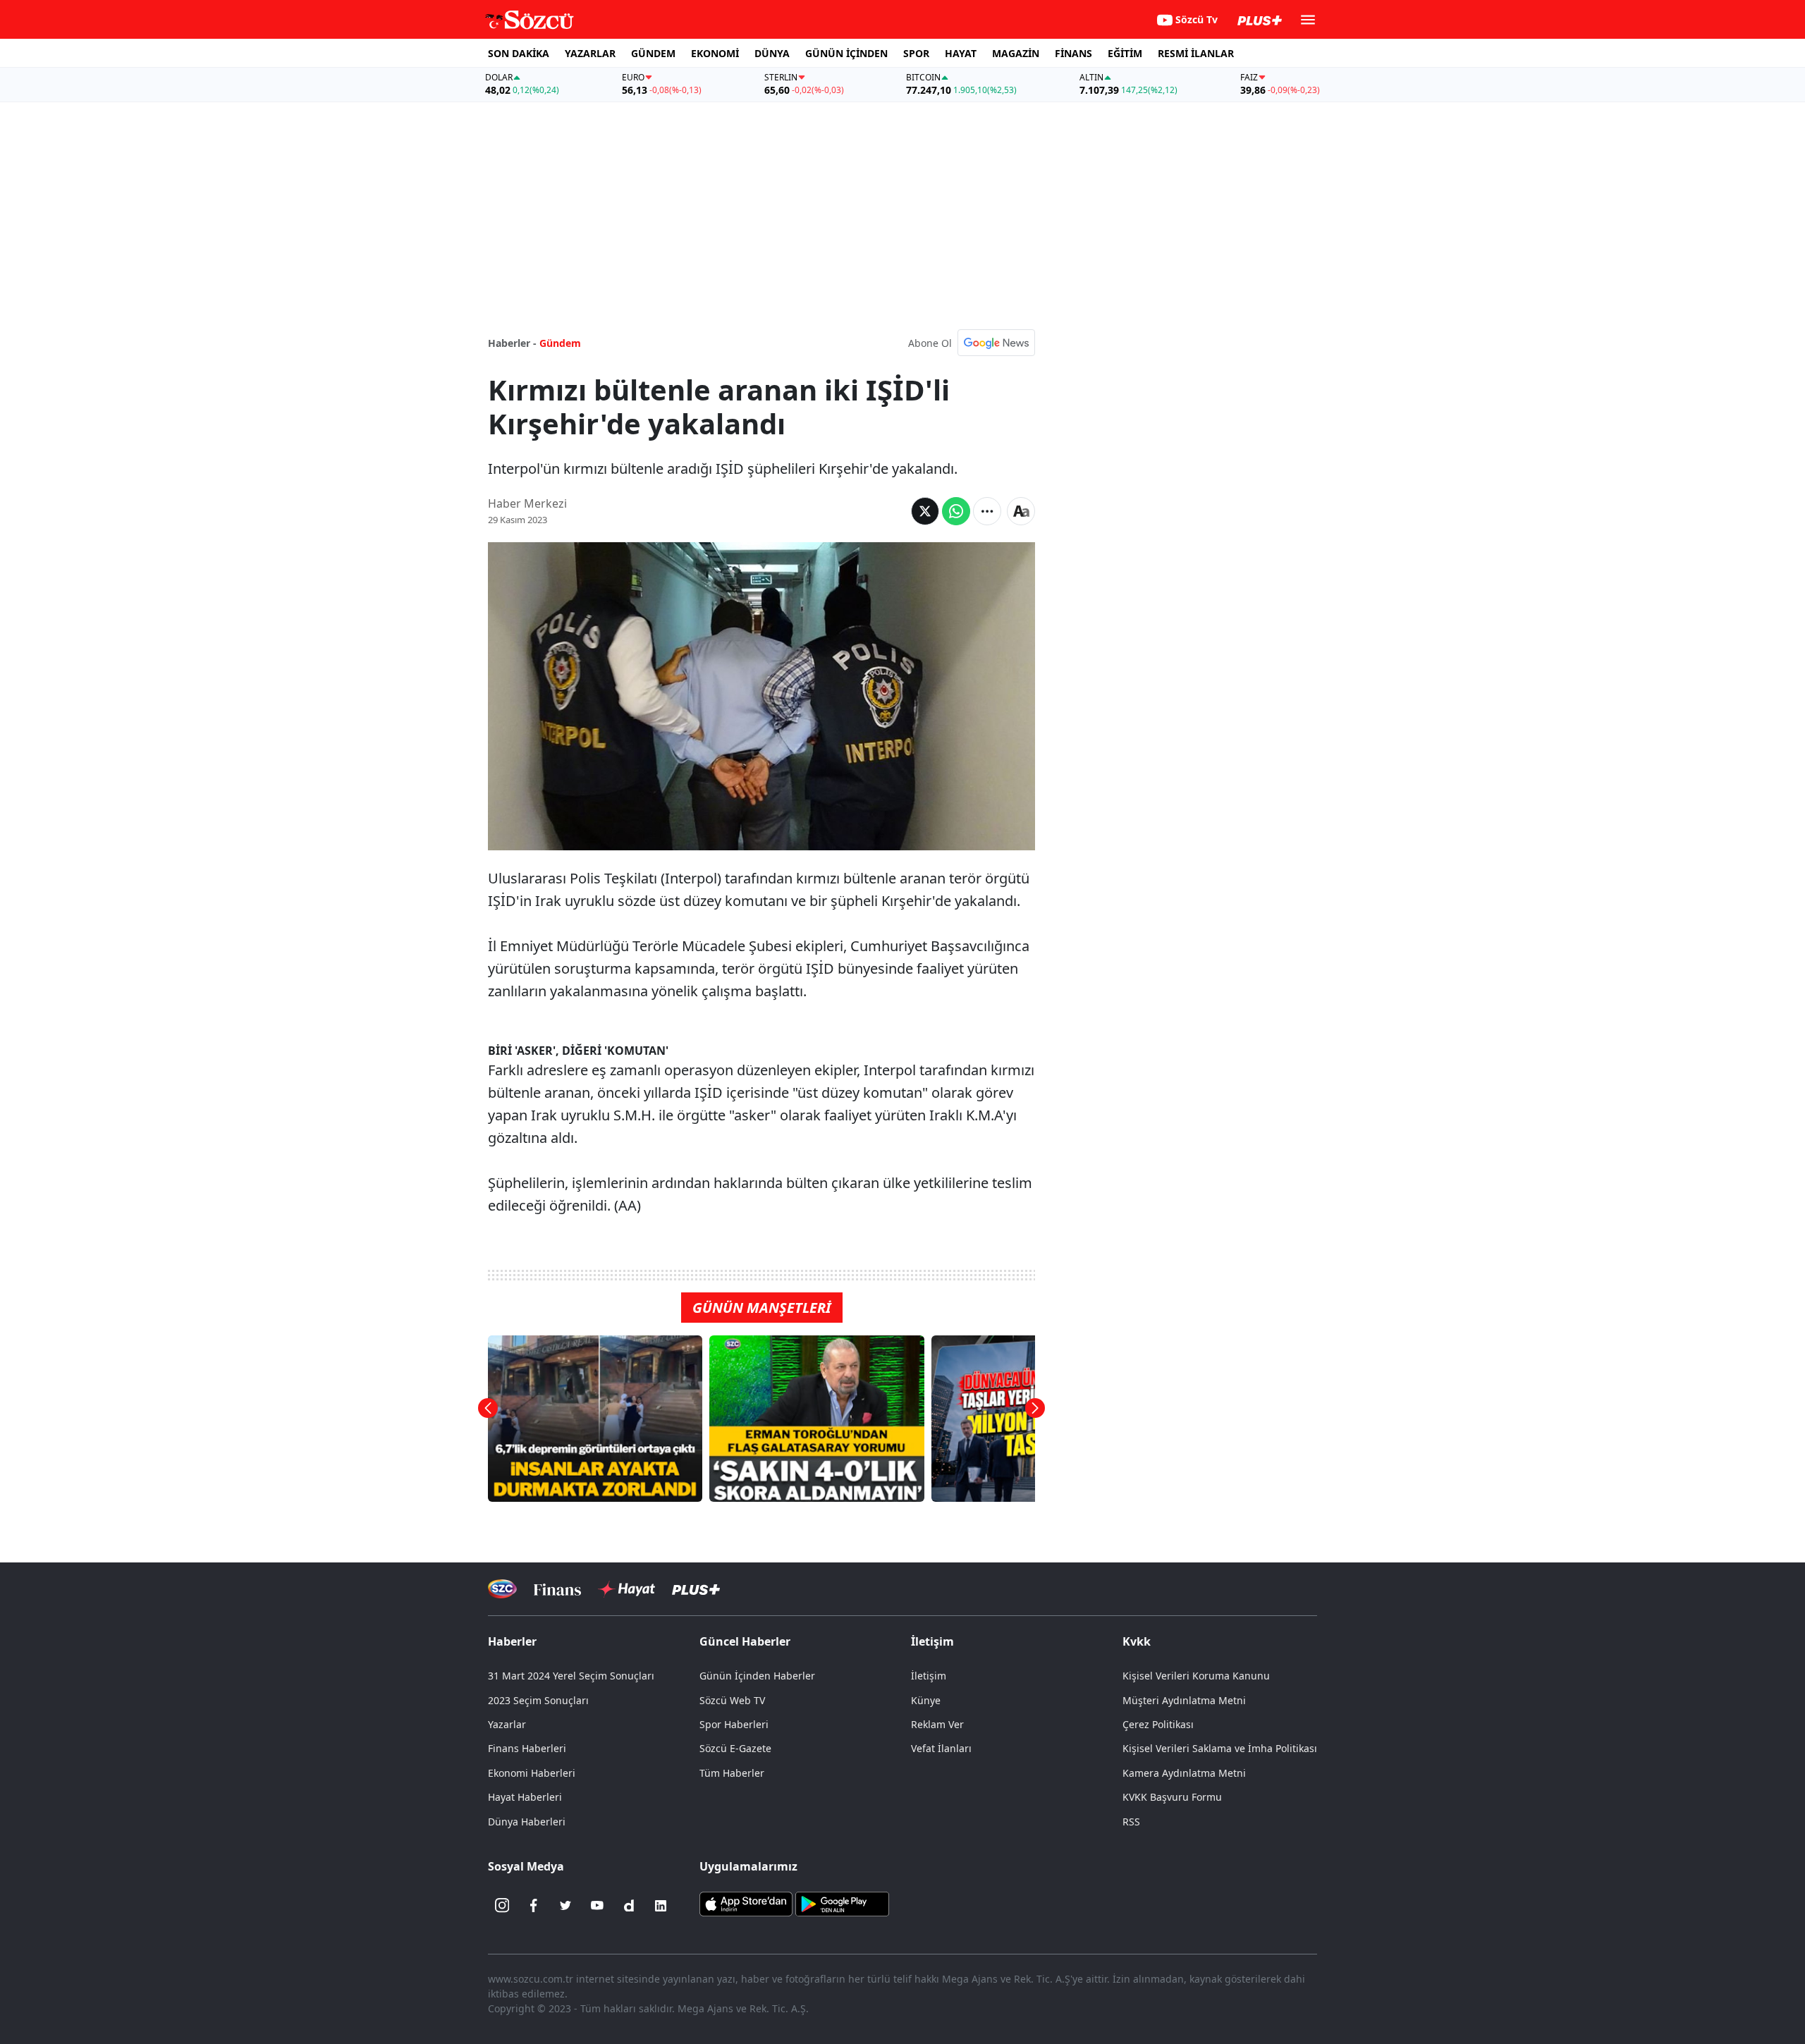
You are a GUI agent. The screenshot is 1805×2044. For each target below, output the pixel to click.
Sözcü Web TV (732, 1700)
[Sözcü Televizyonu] (502, 1589)
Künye (926, 1700)
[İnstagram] (502, 1906)
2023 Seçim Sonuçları (538, 1700)
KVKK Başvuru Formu (1172, 1797)
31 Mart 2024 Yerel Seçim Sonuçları (571, 1676)
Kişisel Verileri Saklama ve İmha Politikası (1220, 1748)
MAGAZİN (1016, 53)
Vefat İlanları (941, 1748)
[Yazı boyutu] (1021, 511)
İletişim (929, 1676)
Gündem (560, 343)
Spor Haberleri (734, 1724)
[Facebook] (534, 1906)
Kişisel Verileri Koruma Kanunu (1196, 1676)
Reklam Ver (937, 1724)
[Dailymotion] (629, 1906)
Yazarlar (507, 1724)
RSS (1131, 1822)
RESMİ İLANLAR (1196, 53)
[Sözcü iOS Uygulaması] (746, 1902)
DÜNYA (772, 53)
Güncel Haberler (745, 1641)
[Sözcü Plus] (696, 1589)
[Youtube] (597, 1906)
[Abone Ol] (996, 343)
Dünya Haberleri (527, 1822)
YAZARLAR (590, 53)
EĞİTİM (1125, 53)
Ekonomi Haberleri (532, 1773)
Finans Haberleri (527, 1748)
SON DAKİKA (519, 53)
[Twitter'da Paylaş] (925, 511)
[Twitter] (565, 1906)
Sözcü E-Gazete (735, 1748)
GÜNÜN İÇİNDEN (846, 53)
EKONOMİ (715, 53)
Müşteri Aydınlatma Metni (1184, 1700)
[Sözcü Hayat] (626, 1589)
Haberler (512, 1641)
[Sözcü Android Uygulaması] (842, 1902)
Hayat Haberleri (525, 1797)
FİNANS (1073, 53)
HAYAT (961, 53)
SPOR (916, 53)
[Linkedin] (661, 1906)
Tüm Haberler (732, 1773)
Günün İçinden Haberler (757, 1676)
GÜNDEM (653, 53)
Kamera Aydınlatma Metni (1184, 1773)
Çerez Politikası (1158, 1724)
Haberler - (512, 343)
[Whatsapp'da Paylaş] (956, 511)
